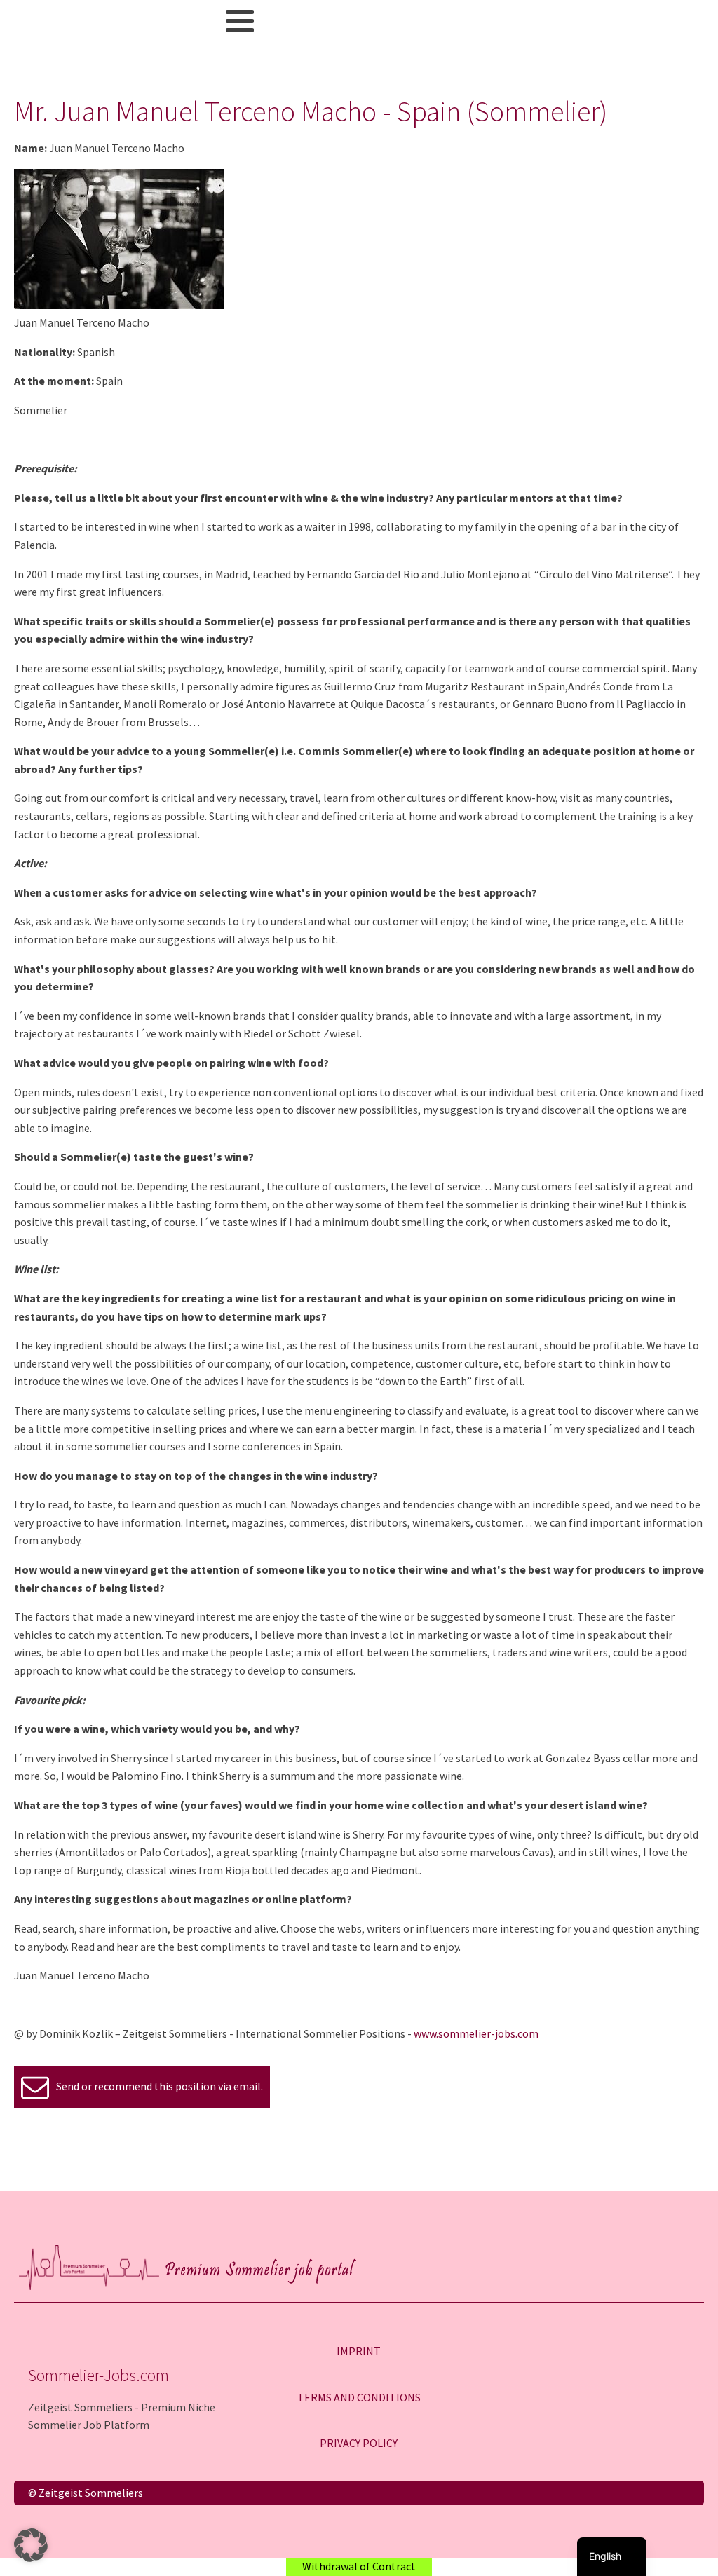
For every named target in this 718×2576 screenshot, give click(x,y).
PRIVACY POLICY (359, 2443)
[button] (31, 2545)
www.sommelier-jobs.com (476, 2033)
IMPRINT (359, 2351)
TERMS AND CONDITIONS (359, 2397)
